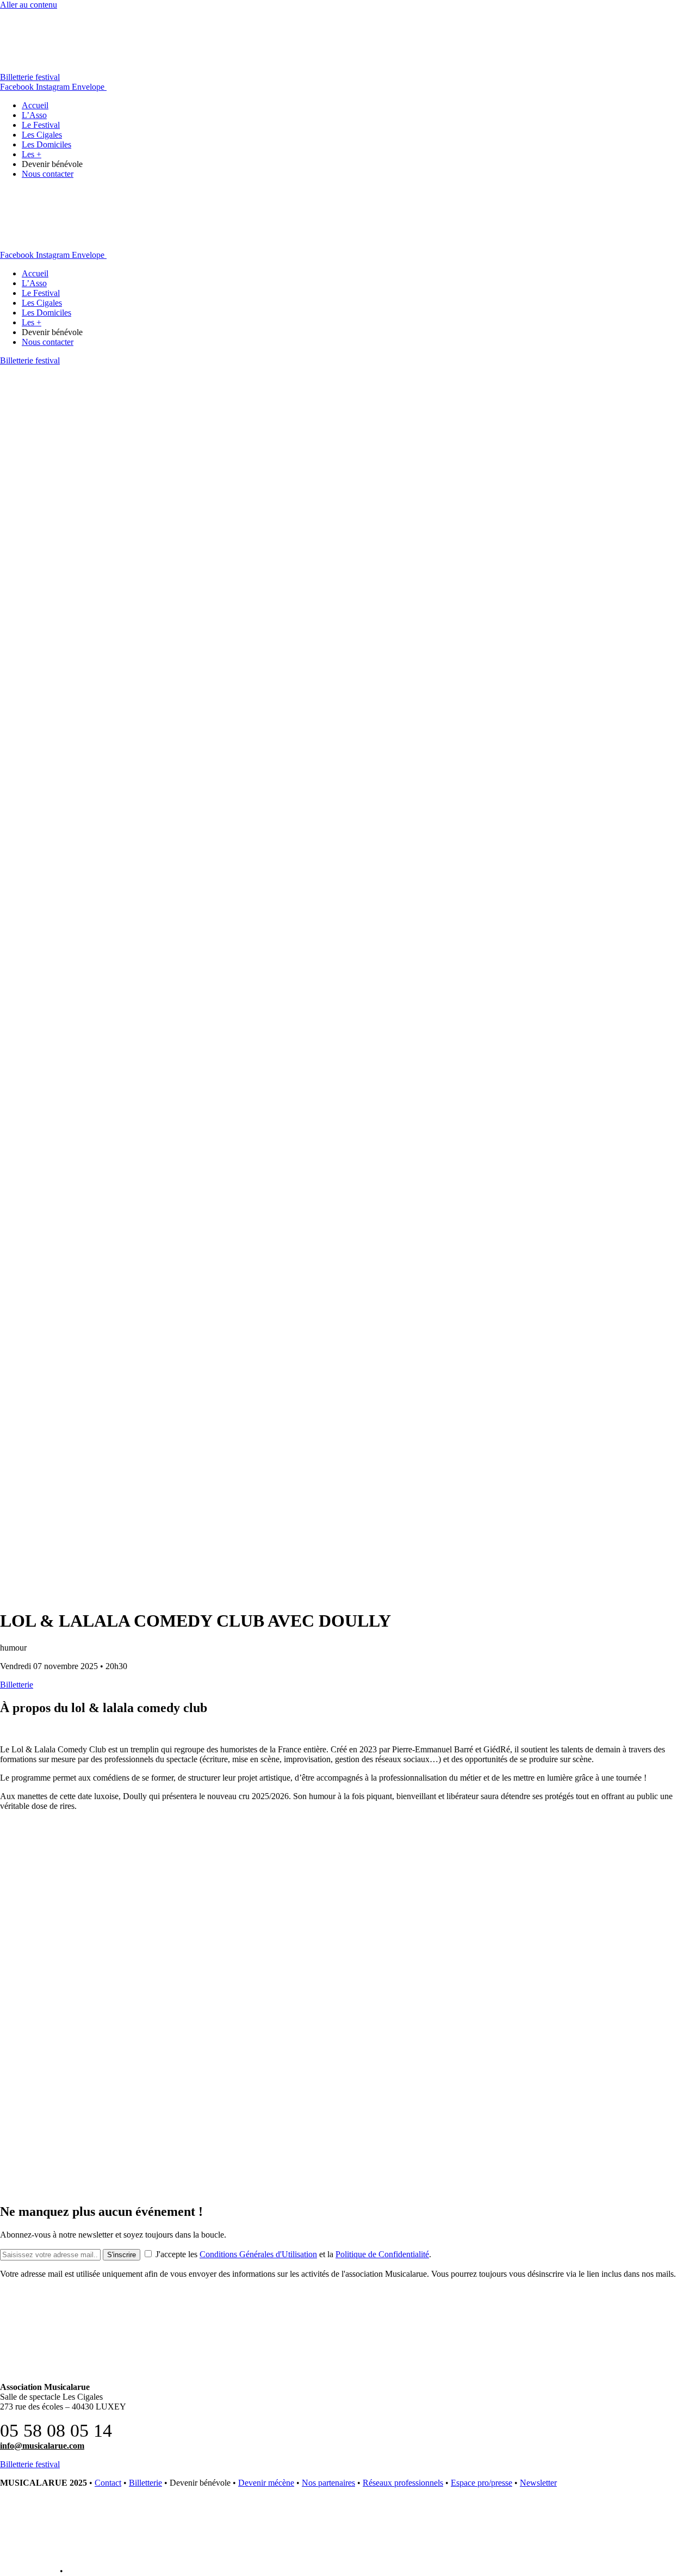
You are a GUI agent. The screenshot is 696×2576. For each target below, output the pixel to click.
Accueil (35, 105)
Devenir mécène (266, 2483)
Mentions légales (29, 2571)
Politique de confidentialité (113, 2571)
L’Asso (34, 115)
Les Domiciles (46, 144)
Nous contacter (48, 174)
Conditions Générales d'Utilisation (258, 2254)
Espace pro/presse (481, 2483)
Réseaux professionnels (403, 2483)
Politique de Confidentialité (382, 2254)
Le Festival (41, 125)
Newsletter (538, 2483)
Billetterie (145, 2483)
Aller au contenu (29, 5)
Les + (32, 154)
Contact (108, 2483)
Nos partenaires (328, 2483)
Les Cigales (42, 135)
